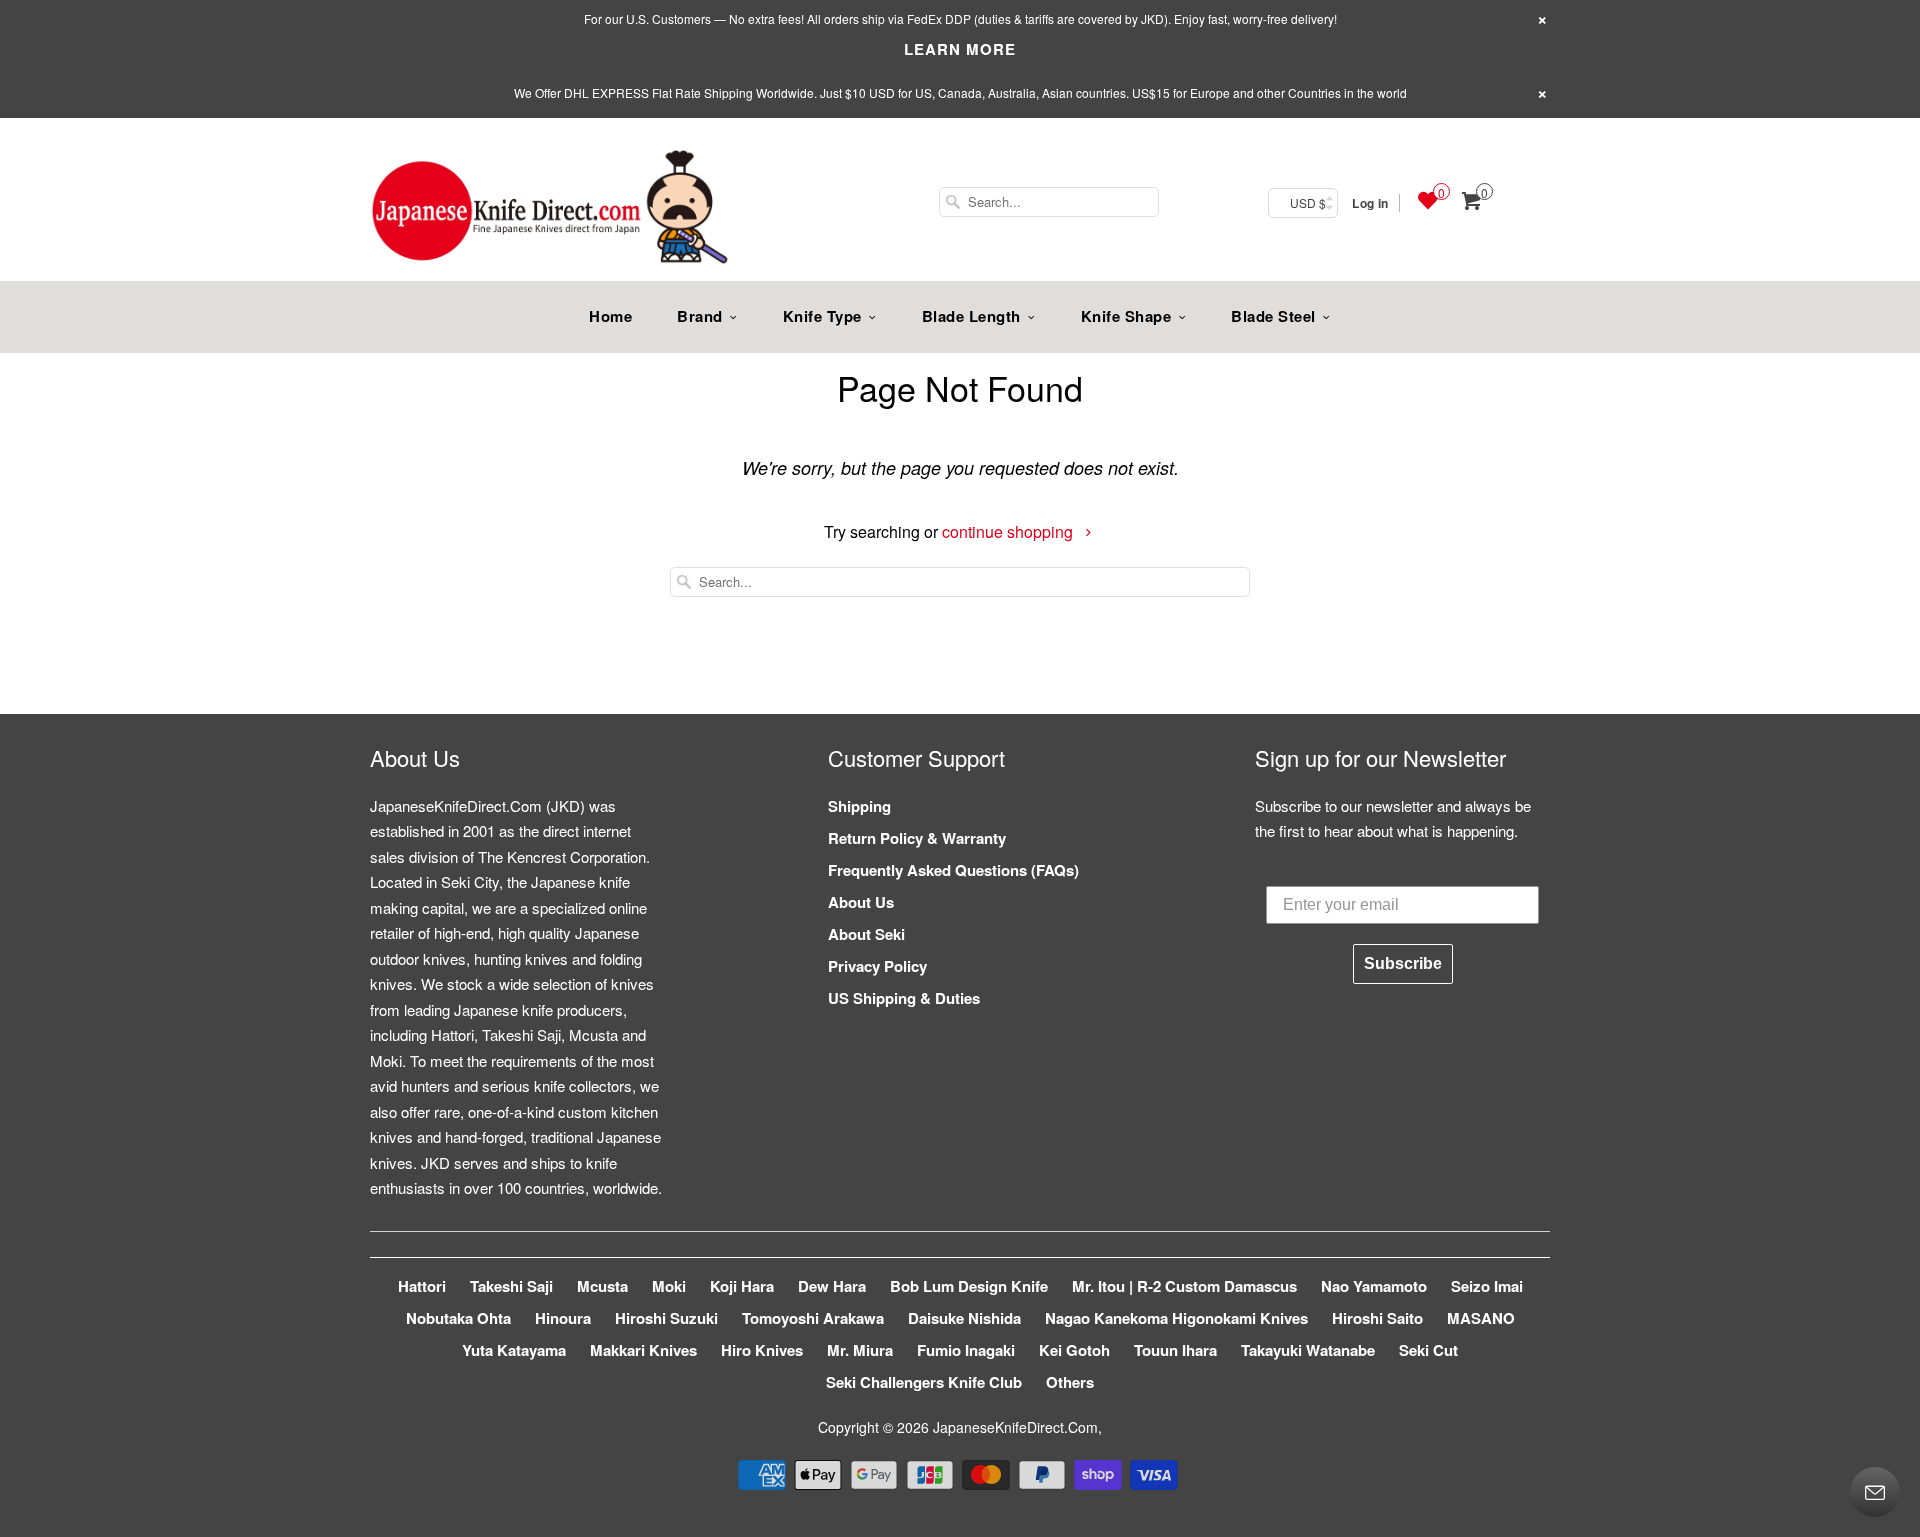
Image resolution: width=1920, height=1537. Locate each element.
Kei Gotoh (1074, 1350)
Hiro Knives (762, 1350)
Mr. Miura (860, 1350)
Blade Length (971, 316)
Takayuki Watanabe (1308, 1350)
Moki (669, 1286)
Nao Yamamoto (1374, 1286)
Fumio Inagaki (966, 1350)
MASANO (1481, 1318)
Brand (700, 316)
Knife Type (822, 316)
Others (1070, 1382)
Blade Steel (1273, 316)
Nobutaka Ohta (458, 1318)
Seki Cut (1428, 1350)
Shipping (859, 806)
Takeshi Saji (511, 1286)
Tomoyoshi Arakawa (813, 1318)
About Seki (866, 934)
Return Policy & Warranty (917, 838)
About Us (861, 902)
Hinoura (563, 1318)
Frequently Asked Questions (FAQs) (953, 870)
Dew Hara (832, 1286)
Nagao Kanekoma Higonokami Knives (1176, 1318)
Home (610, 316)
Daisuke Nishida (964, 1318)
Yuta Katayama (514, 1350)
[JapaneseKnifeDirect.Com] (550, 210)
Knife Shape (1126, 316)
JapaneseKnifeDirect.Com (1015, 1427)
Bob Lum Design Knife (969, 1286)
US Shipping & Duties (904, 998)
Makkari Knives (643, 1350)
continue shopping (1009, 531)
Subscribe (1403, 963)
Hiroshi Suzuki (666, 1318)
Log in (1370, 203)
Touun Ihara (1175, 1350)
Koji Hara (742, 1286)
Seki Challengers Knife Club (924, 1382)
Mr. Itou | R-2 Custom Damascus (1184, 1286)
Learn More (960, 49)
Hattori (422, 1286)
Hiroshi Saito (1377, 1318)
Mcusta (602, 1286)
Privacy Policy (877, 966)
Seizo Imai (1487, 1286)
